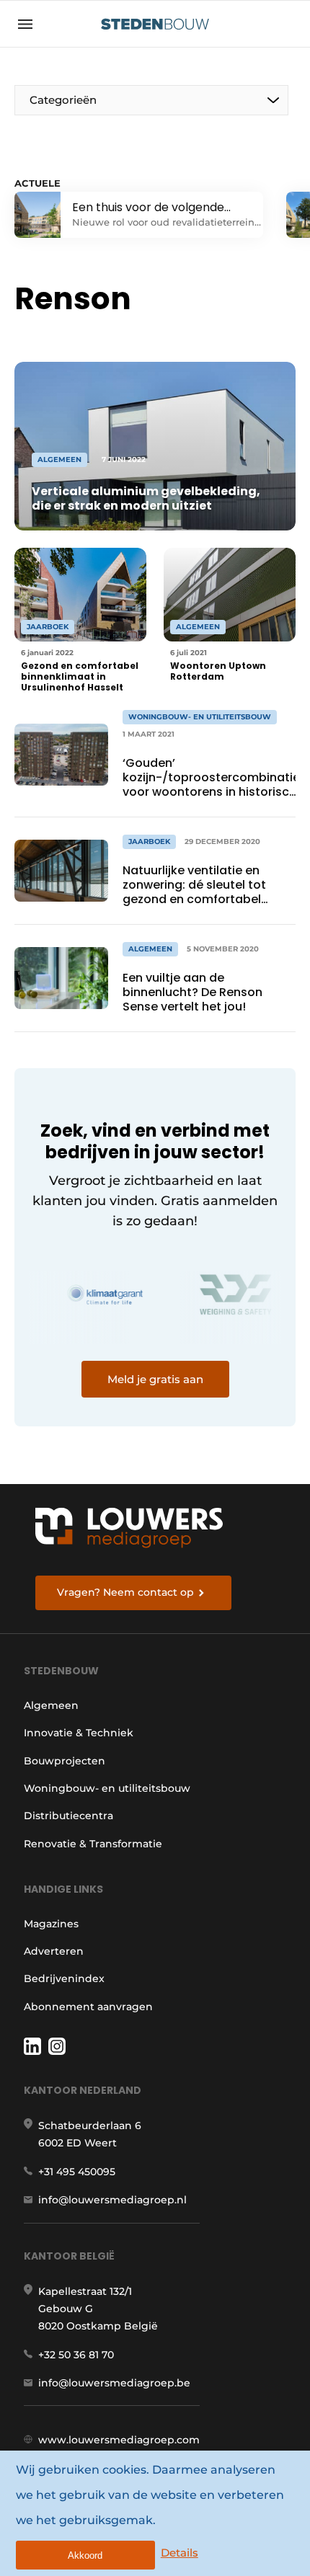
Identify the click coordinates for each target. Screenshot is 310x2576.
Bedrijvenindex (64, 1978)
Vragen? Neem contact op (125, 1592)
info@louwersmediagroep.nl (112, 2200)
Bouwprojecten (65, 1761)
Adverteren (54, 1951)
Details (180, 2553)
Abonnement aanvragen (88, 2007)
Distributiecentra (68, 1816)
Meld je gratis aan (155, 1379)
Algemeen (51, 1705)
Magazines (51, 1924)
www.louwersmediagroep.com (119, 2440)
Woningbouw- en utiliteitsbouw (107, 1788)
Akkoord (85, 2555)
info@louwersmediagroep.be (114, 2383)
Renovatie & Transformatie (93, 1844)
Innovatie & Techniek (79, 1733)
